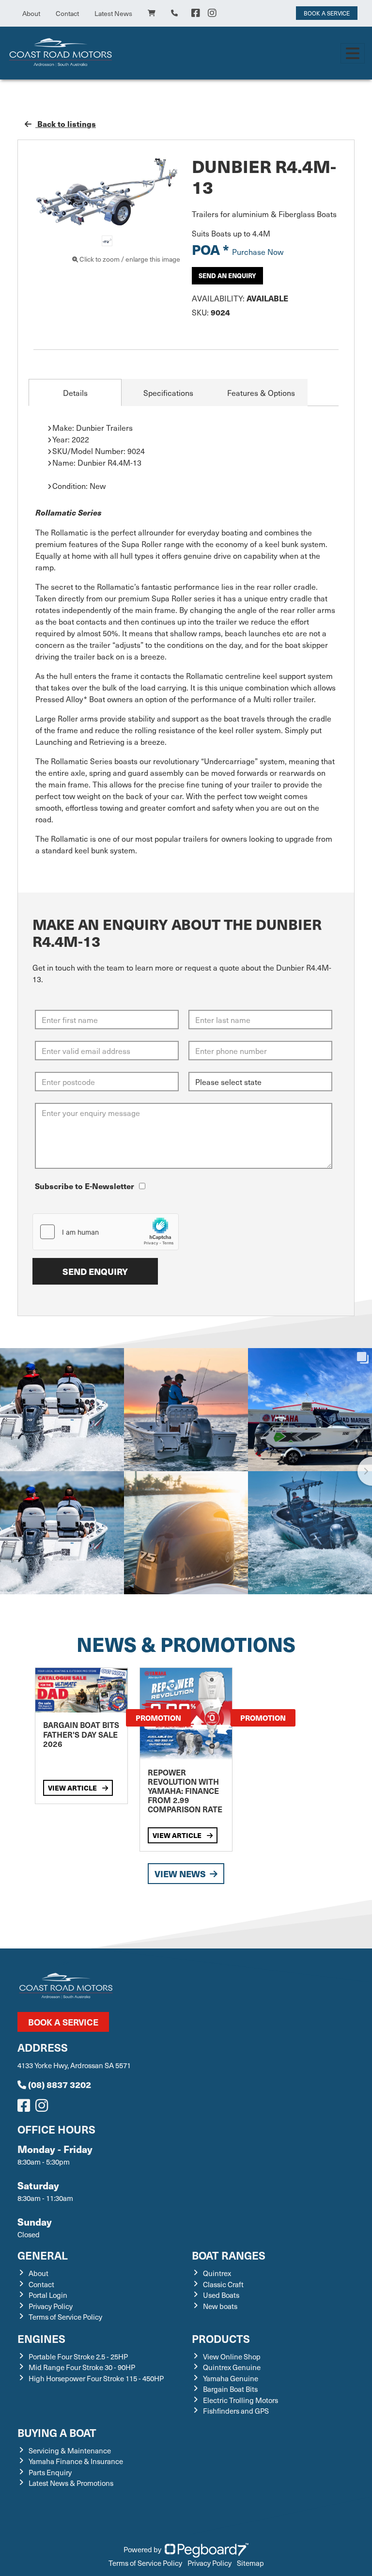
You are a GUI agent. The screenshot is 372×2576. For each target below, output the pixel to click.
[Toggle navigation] (353, 53)
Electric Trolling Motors (240, 2400)
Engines (41, 2338)
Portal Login (48, 2295)
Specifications (168, 393)
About (31, 13)
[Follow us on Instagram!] (44, 2108)
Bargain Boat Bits (230, 2389)
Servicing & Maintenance (70, 2450)
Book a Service (63, 2022)
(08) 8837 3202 (60, 2084)
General (43, 2255)
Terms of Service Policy (65, 2317)
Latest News (113, 13)
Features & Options (261, 393)
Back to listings (66, 124)
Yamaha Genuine (231, 2378)
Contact (67, 13)
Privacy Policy (51, 2306)
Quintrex (217, 2273)
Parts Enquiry (50, 2472)
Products (221, 2338)
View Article (73, 1788)
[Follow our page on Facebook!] (196, 13)
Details (75, 393)
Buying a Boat (57, 2432)
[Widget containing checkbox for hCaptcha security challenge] (106, 1232)
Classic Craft (223, 2284)
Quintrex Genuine (232, 2367)
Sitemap (250, 2563)
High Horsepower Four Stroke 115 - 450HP (96, 2378)
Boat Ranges (229, 2255)
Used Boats (221, 2295)
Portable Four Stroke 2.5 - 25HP (78, 2356)
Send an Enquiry (227, 275)
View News (180, 1874)
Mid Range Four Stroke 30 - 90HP (82, 2367)
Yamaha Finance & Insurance (76, 2461)
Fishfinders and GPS (236, 2411)
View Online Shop (232, 2356)
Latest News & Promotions (71, 2483)
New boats (220, 2306)
